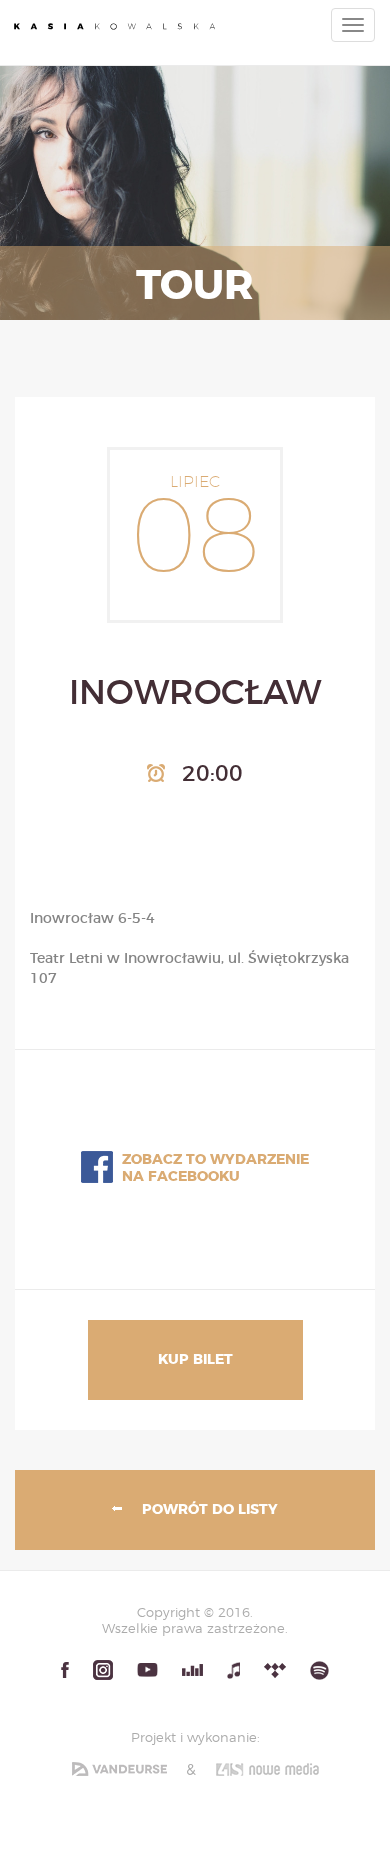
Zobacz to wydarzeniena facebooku (215, 1168)
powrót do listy (210, 1510)
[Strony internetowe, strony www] (267, 1769)
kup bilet (195, 1360)
